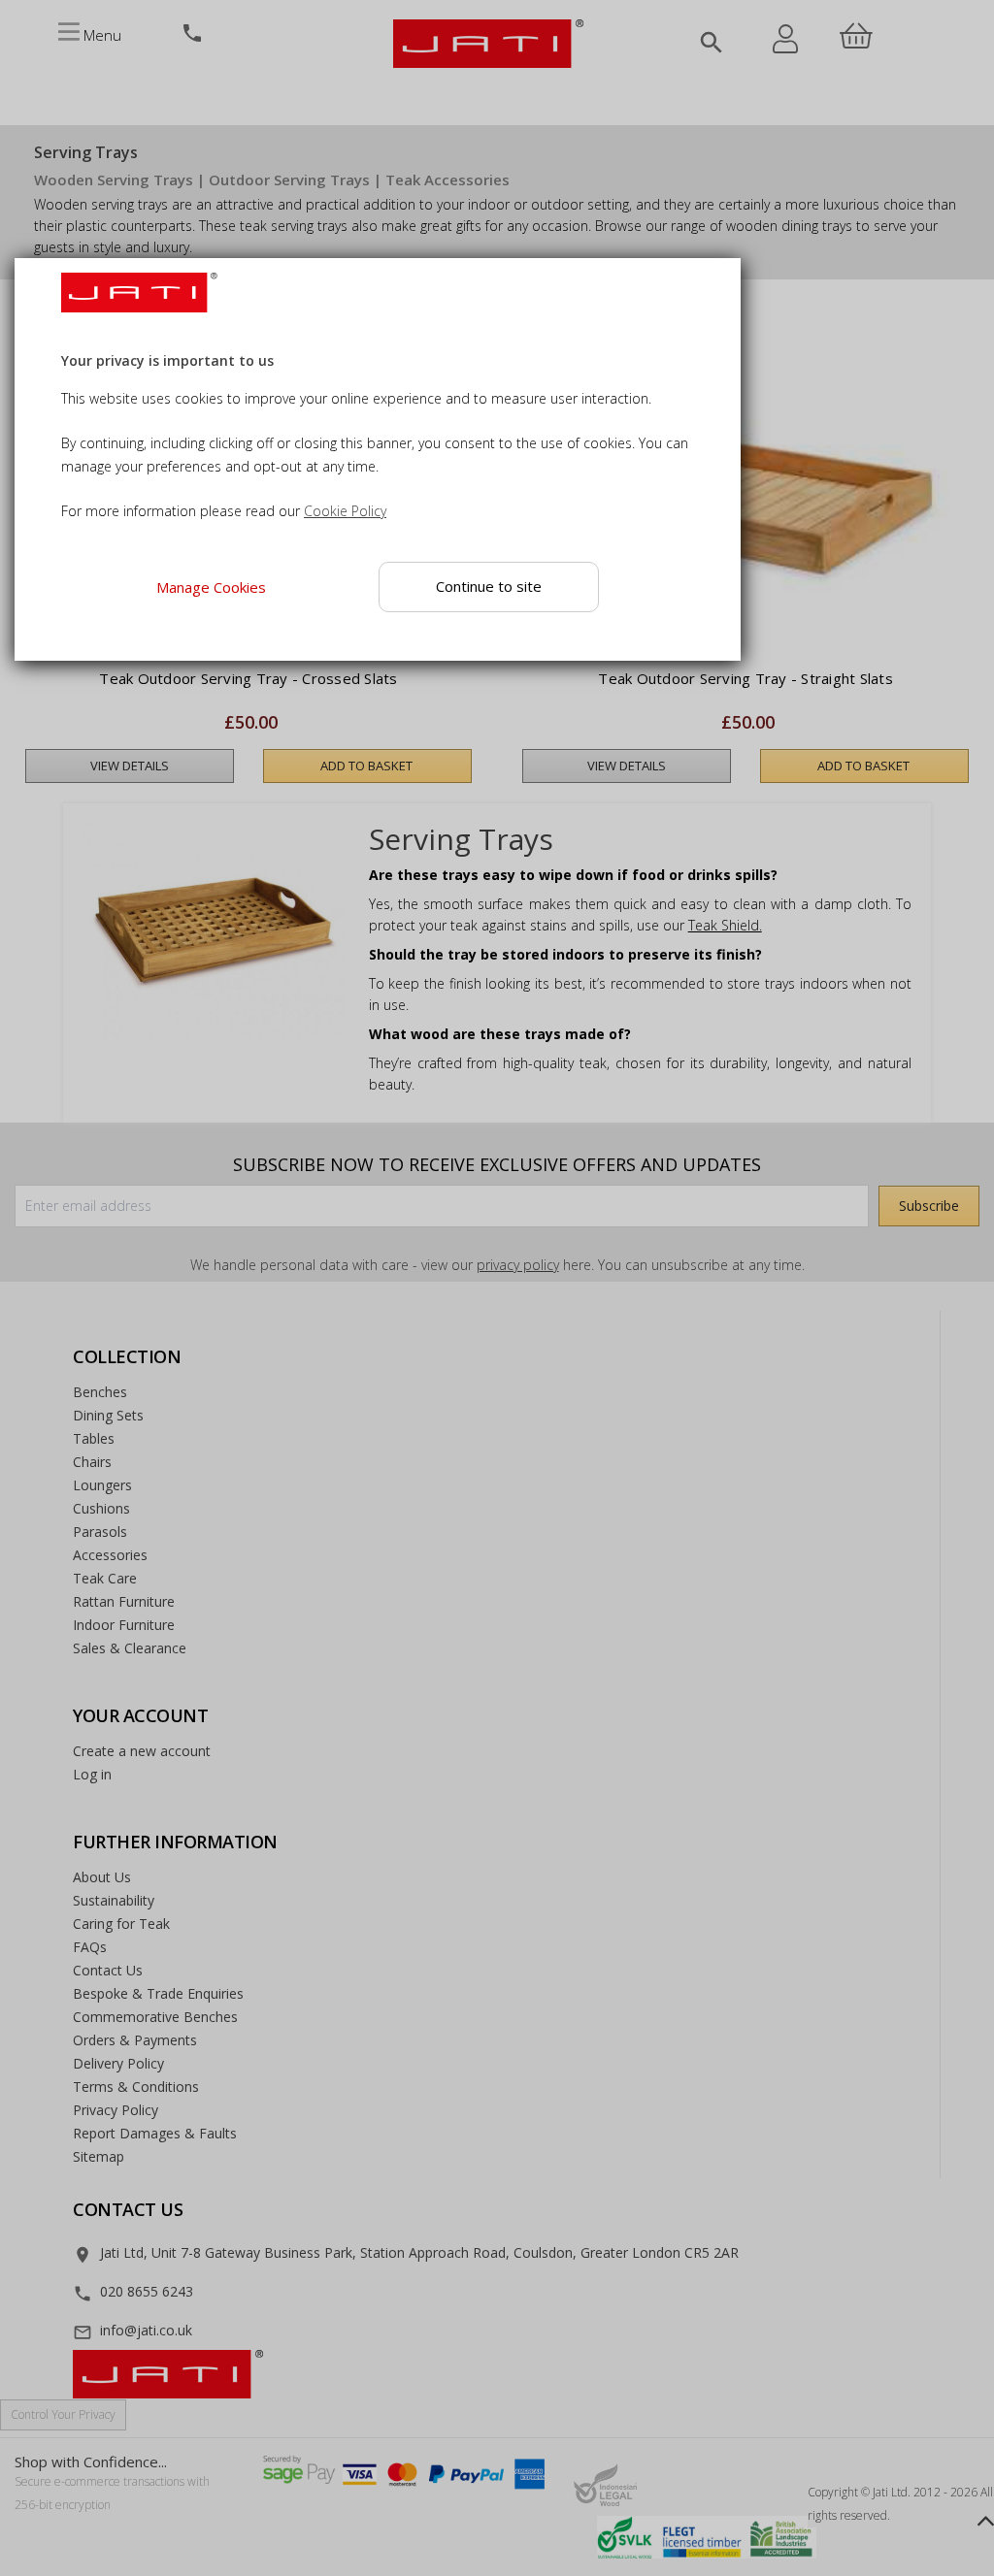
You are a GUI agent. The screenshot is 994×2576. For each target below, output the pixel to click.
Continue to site (490, 586)
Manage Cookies (211, 586)
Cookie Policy (345, 511)
